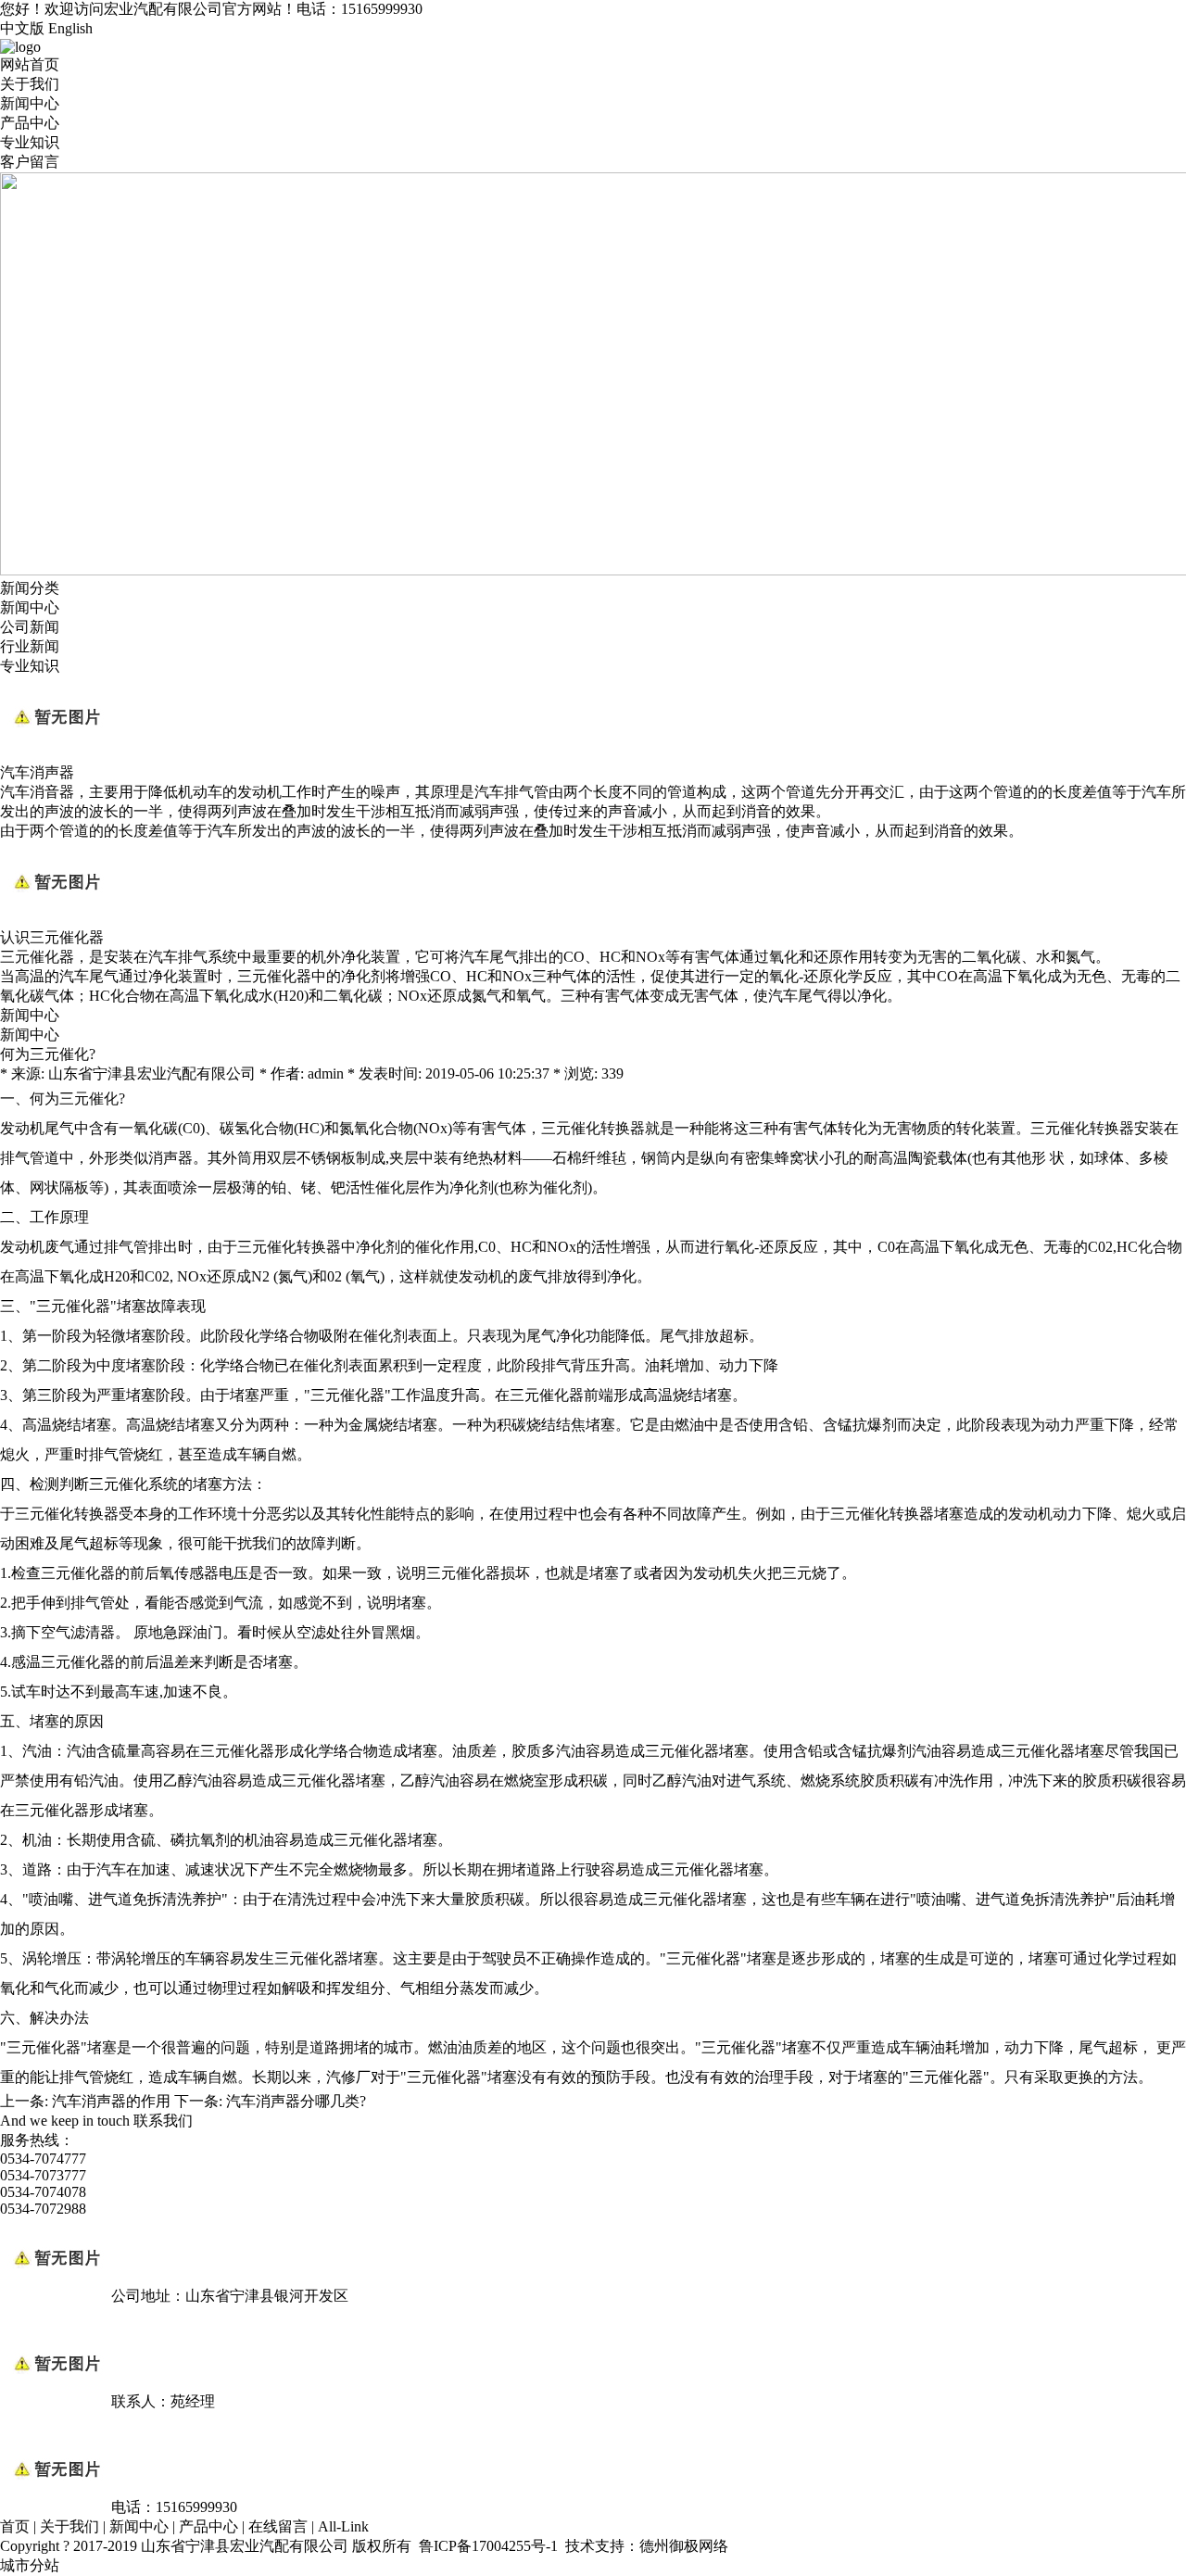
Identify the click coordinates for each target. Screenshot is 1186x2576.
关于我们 (30, 84)
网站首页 (30, 64)
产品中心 (30, 123)
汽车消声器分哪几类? (296, 2101)
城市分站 (30, 2565)
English (70, 28)
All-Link (343, 2526)
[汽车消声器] (56, 755)
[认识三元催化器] (56, 920)
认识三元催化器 (52, 937)
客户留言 (30, 162)
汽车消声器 (37, 772)
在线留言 (278, 2526)
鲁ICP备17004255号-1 (488, 2546)
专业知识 (30, 142)
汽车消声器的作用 (111, 2101)
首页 (15, 2526)
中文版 (22, 28)
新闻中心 (30, 103)
